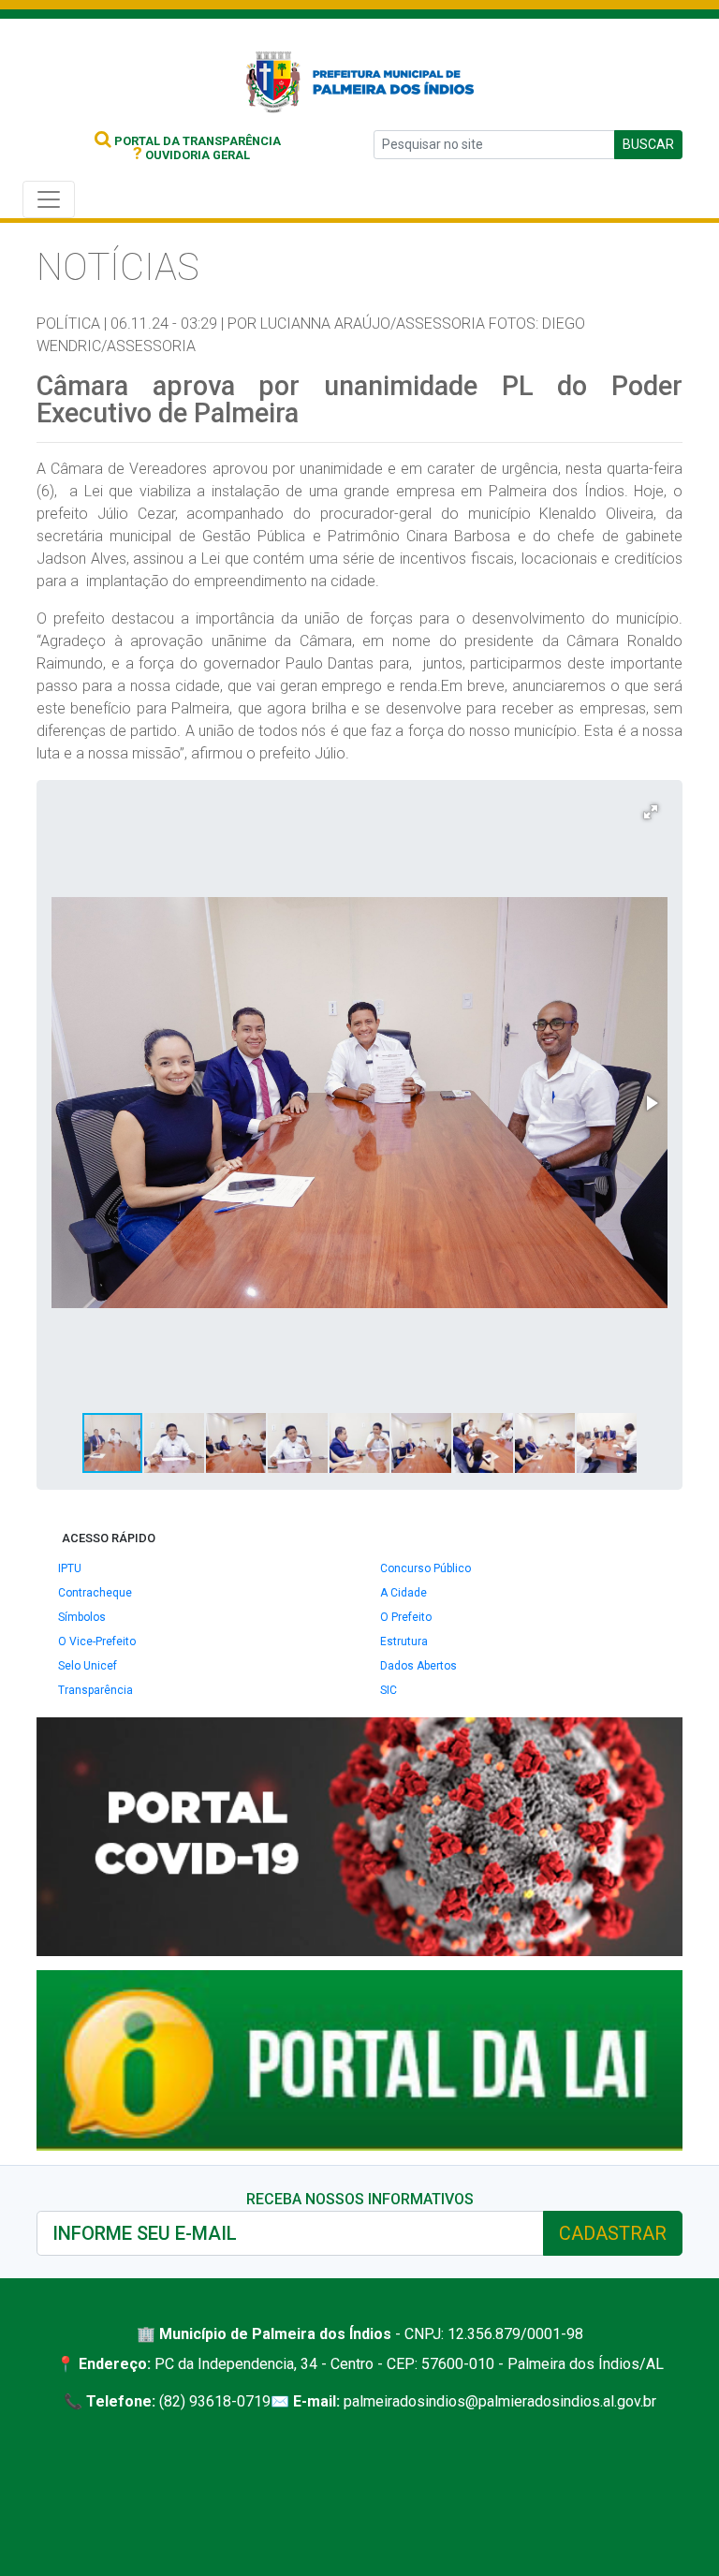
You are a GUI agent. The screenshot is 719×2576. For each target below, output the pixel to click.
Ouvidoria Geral (191, 155)
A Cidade (404, 1593)
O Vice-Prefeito (97, 1641)
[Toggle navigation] (49, 199)
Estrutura (404, 1641)
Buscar (648, 144)
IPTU (70, 1568)
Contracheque (95, 1593)
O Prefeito (406, 1617)
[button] (651, 812)
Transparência (95, 1690)
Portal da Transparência (196, 141)
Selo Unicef (88, 1666)
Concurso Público (426, 1568)
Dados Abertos (418, 1666)
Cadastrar (613, 2233)
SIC (389, 1690)
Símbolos (82, 1617)
